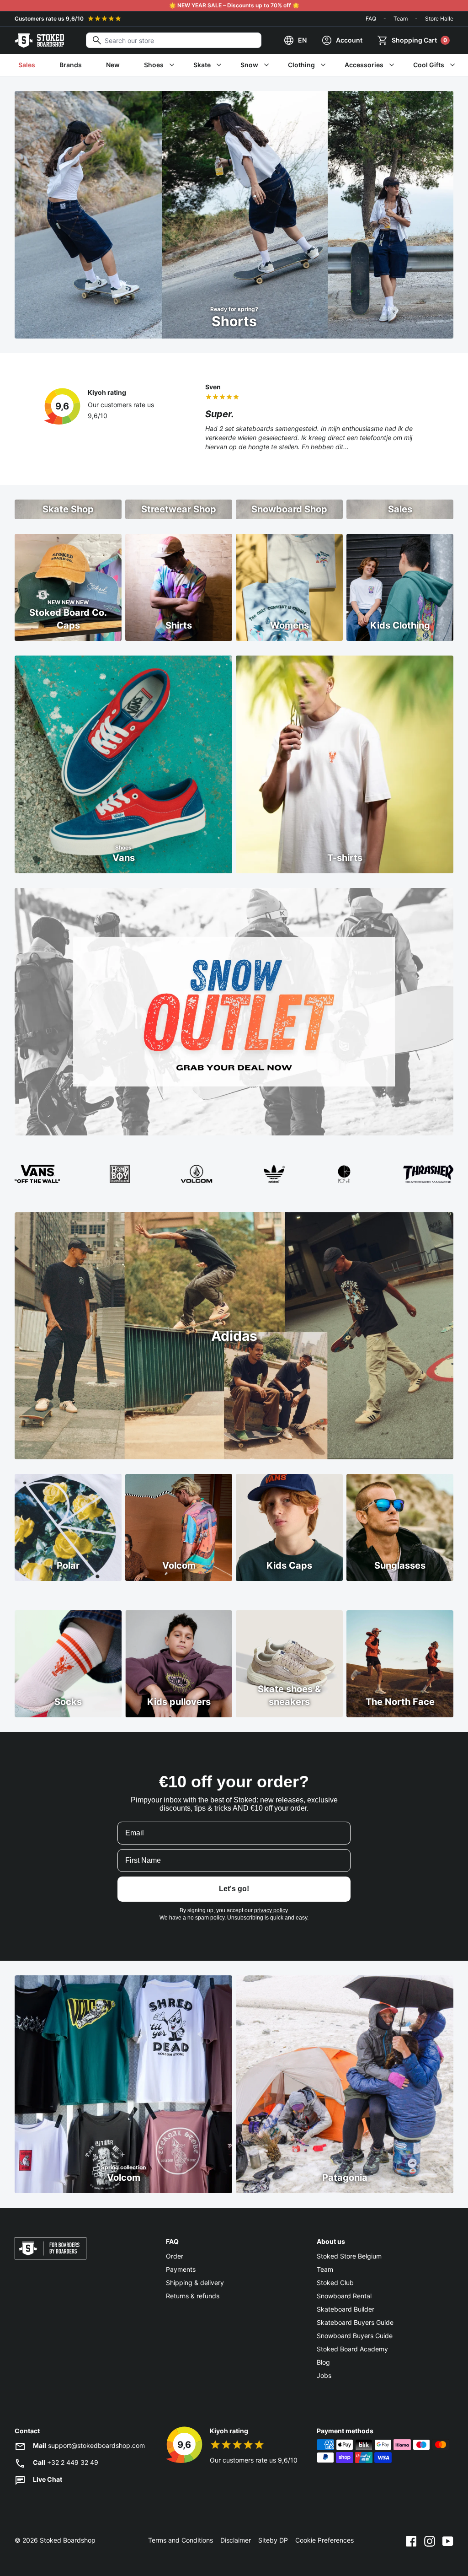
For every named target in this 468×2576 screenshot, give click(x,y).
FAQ (371, 19)
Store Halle (439, 19)
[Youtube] (448, 2540)
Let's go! (234, 1889)
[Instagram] (430, 2540)
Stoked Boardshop (68, 2540)
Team (401, 19)
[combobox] (174, 40)
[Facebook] (411, 2540)
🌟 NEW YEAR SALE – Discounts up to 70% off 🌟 (234, 5)
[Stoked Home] (39, 40)
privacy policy (271, 1910)
